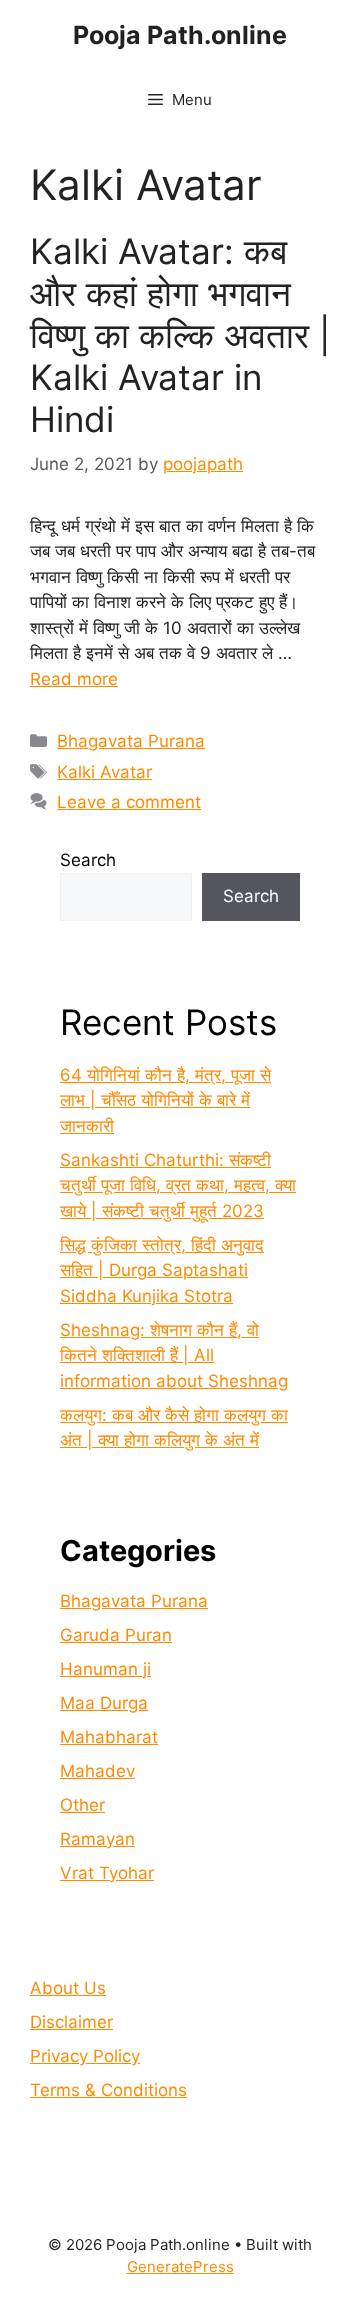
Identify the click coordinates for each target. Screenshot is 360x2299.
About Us (68, 1988)
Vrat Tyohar (107, 1873)
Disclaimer (71, 2022)
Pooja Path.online (180, 35)
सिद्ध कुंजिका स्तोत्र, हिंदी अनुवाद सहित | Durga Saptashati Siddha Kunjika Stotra (162, 1270)
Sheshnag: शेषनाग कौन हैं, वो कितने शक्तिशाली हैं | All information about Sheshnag (174, 1355)
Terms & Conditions (108, 2090)
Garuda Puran (116, 1635)
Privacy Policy (85, 2056)
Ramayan (97, 1839)
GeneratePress (180, 2266)
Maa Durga (104, 1703)
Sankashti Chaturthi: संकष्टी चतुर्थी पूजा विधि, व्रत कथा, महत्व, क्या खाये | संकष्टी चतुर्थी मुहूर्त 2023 (178, 1185)
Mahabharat (109, 1737)
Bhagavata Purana (131, 741)
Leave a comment (129, 802)
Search (88, 860)
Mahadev (97, 1771)
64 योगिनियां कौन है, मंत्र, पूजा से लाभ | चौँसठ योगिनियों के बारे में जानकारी (165, 1100)
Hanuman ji (105, 1669)
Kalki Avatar (104, 772)
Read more (74, 679)
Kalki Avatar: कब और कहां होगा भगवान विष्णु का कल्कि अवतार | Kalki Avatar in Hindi (180, 335)
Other (82, 1805)
